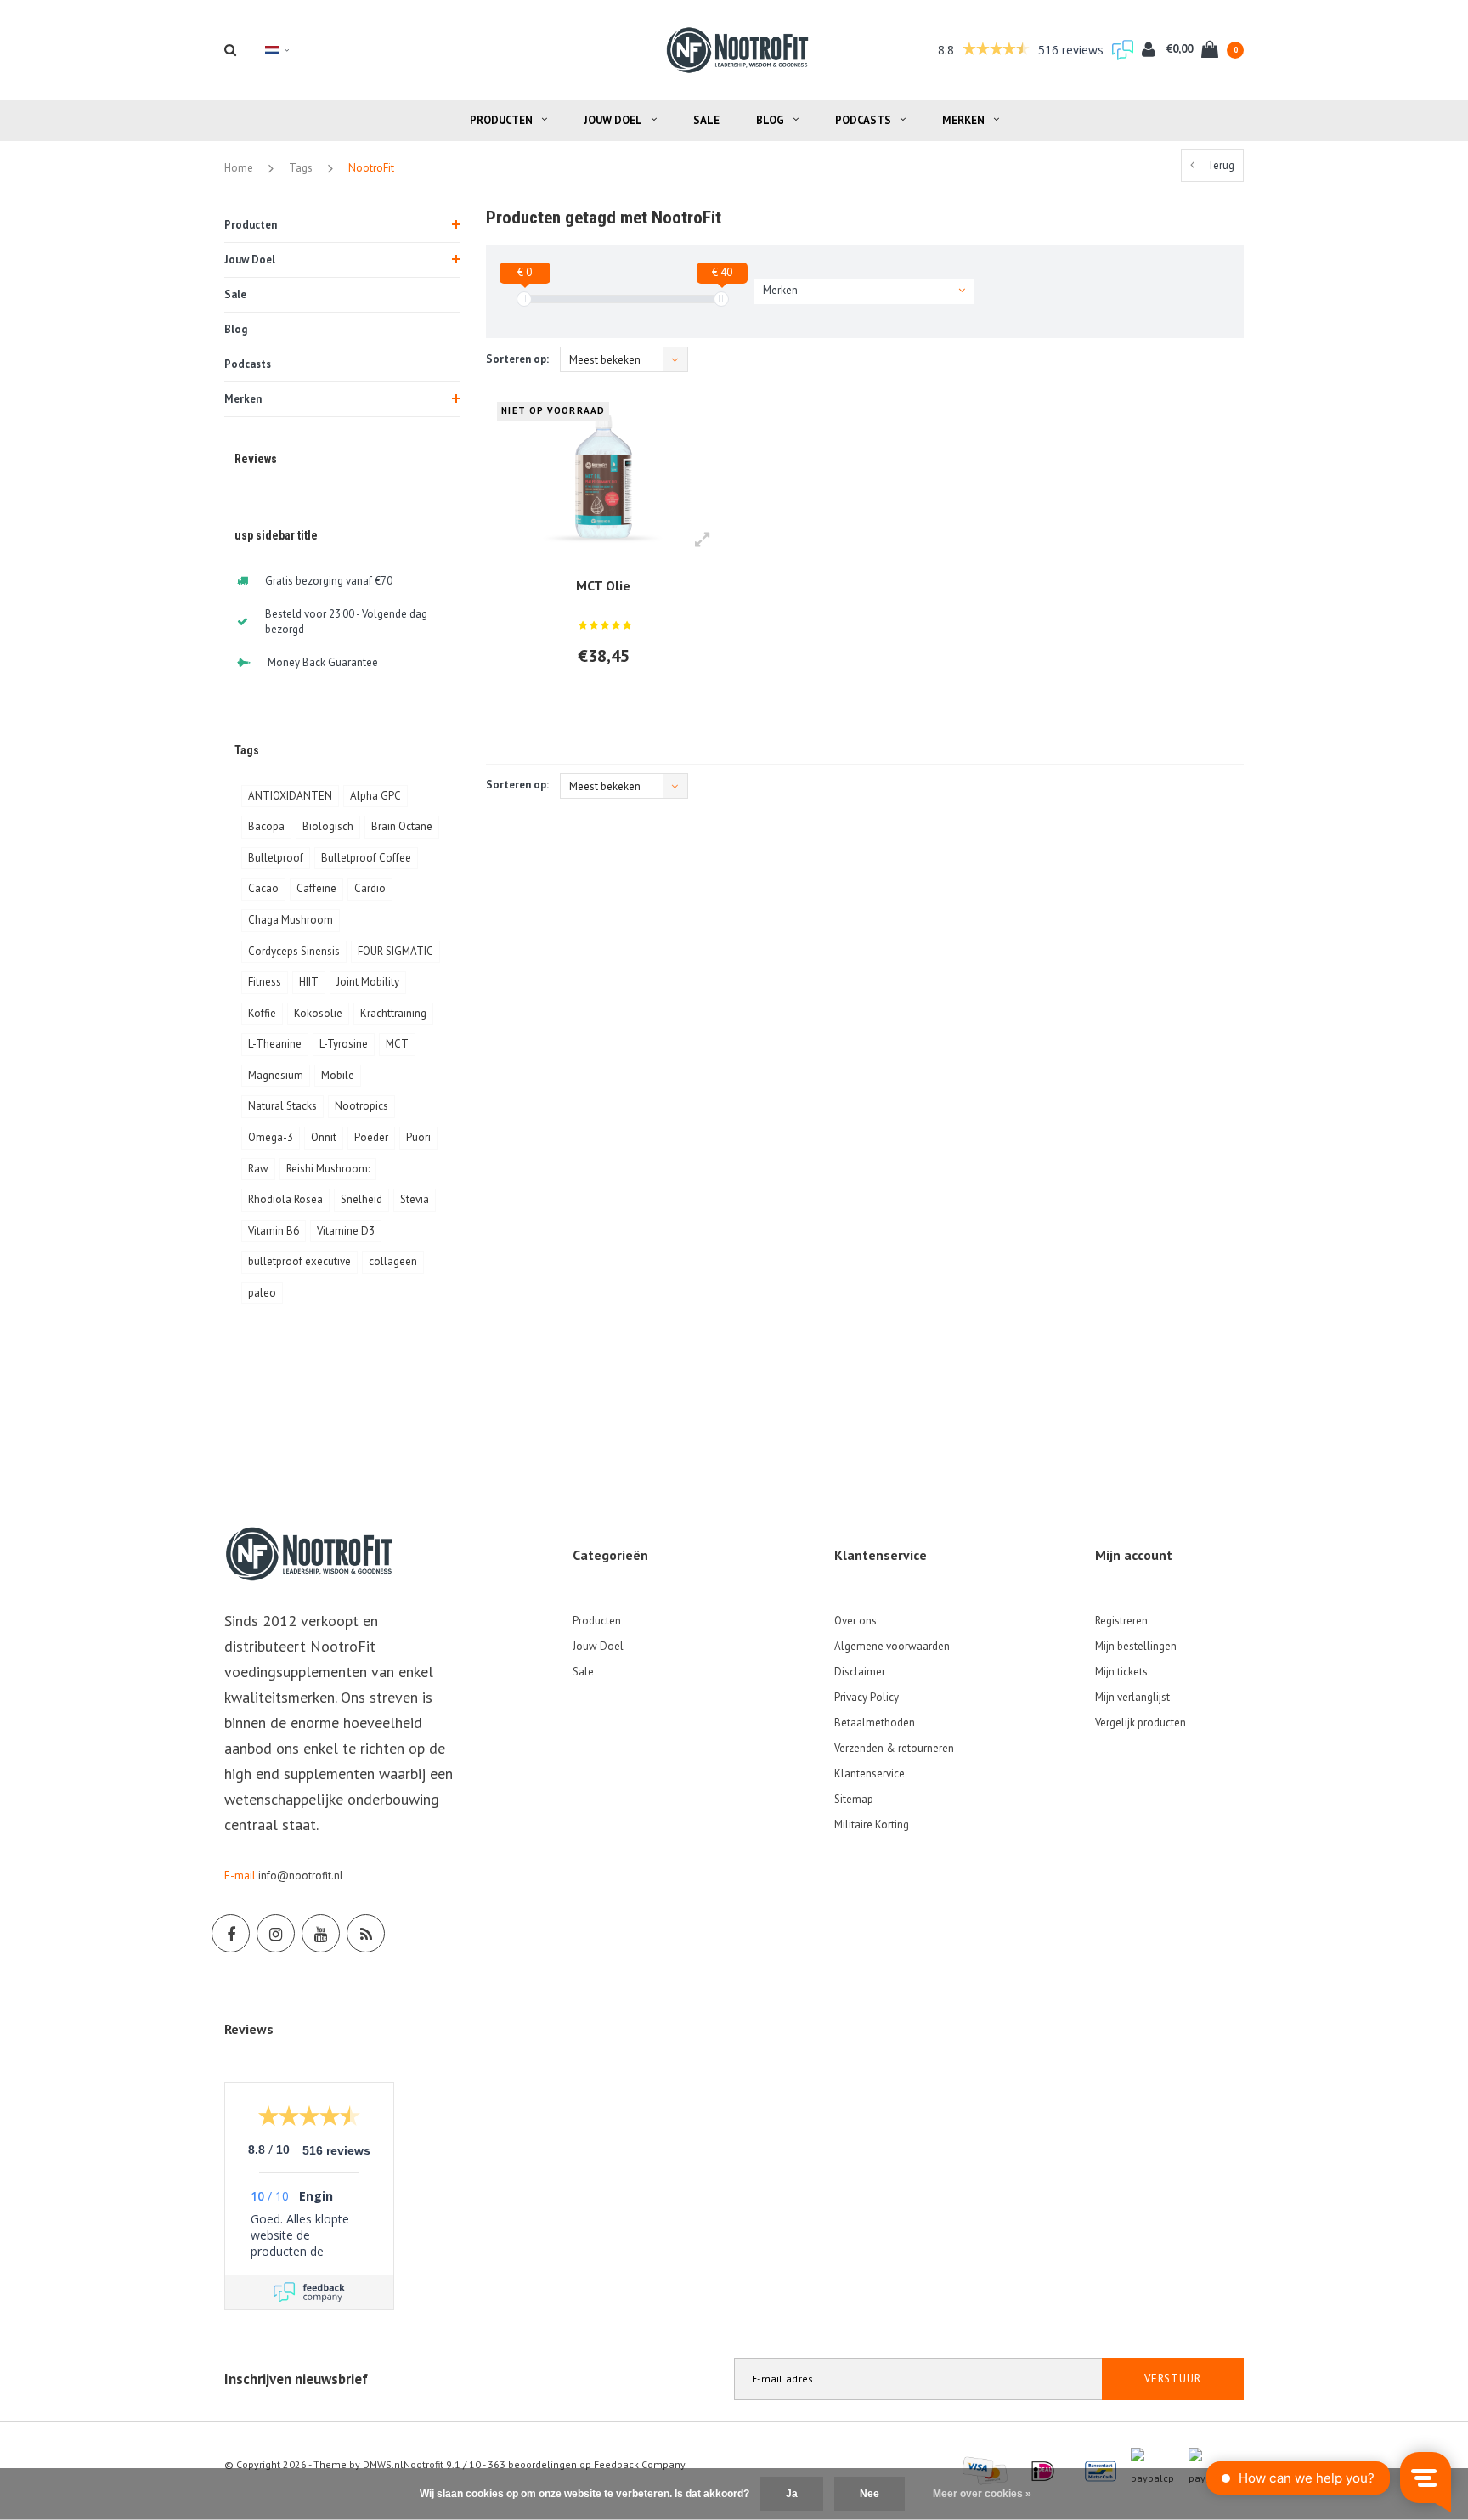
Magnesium (276, 1075)
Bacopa (266, 826)
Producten (501, 120)
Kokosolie (318, 1013)
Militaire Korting (872, 1825)
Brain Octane (402, 826)
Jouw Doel (613, 120)
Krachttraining (393, 1013)
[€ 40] (721, 299)
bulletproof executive (299, 1261)
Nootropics (361, 1106)
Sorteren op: (517, 359)
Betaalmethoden (875, 1723)
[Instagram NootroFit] (276, 1933)
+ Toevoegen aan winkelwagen (598, 702)
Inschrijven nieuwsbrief (296, 2379)
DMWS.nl (383, 2464)
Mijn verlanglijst (1132, 1697)
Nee (870, 2494)
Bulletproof (276, 858)
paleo (262, 1293)
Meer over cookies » (982, 2494)
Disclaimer (860, 1672)
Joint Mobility (368, 982)
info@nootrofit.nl (301, 1876)
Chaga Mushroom (291, 920)
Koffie (262, 1013)
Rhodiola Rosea (285, 1199)
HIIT (309, 982)
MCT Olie (603, 585)
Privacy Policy (867, 1697)
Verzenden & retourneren (894, 1748)
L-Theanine (275, 1044)
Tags (301, 168)
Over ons (855, 1621)
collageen (393, 1261)
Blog (770, 120)
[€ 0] (524, 299)
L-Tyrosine (344, 1044)
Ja (792, 2494)
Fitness (265, 982)
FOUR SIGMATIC (395, 951)
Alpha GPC (375, 796)
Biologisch (328, 826)
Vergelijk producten (1141, 1723)
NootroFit (371, 168)
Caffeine (316, 888)
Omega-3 (271, 1137)
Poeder (371, 1137)
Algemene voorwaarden (892, 1646)
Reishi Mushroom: (328, 1169)
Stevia (415, 1199)
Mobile (338, 1075)
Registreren (1121, 1621)
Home (239, 168)
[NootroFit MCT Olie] (604, 476)
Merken (963, 120)
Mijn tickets (1121, 1672)
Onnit (324, 1137)
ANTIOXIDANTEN (290, 796)
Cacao (263, 888)
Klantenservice (870, 1774)
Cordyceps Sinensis (294, 951)
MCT (397, 1044)
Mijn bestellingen (1136, 1646)
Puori (418, 1137)
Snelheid (361, 1199)
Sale (706, 120)
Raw (258, 1169)
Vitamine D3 (346, 1231)
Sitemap (854, 1799)
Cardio (370, 888)
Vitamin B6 (274, 1231)
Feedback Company (640, 2464)
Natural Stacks (282, 1106)
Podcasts (863, 120)
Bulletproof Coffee (366, 858)
